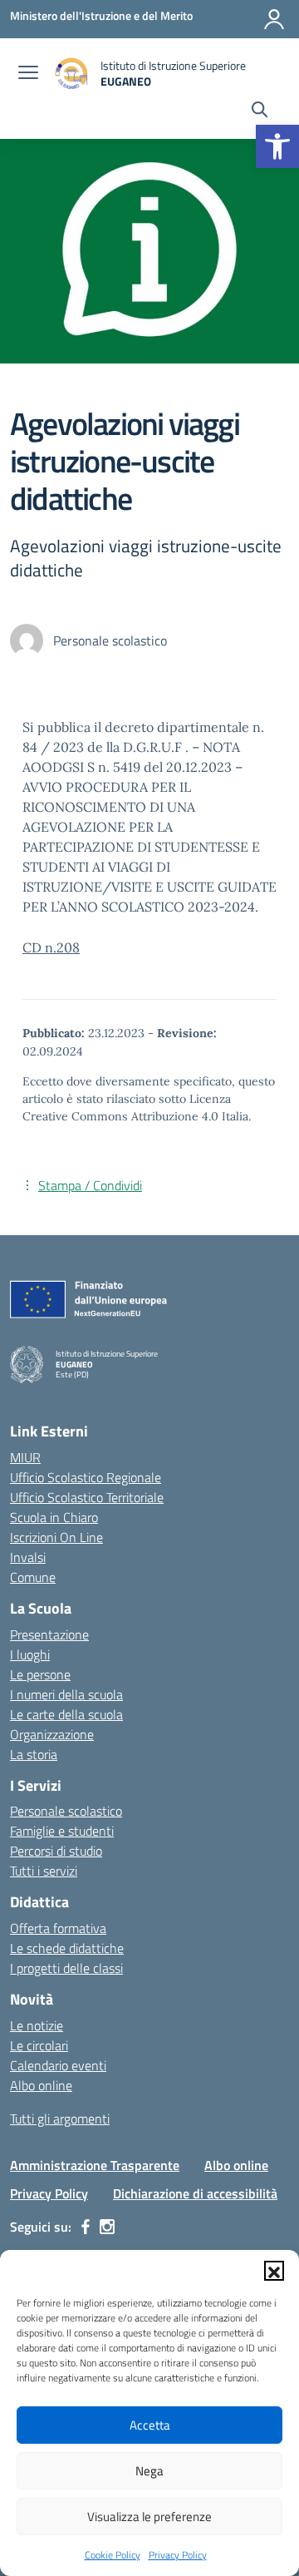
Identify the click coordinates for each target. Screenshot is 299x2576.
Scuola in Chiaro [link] (54, 1517)
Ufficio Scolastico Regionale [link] (86, 1477)
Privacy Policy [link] (178, 2555)
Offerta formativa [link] (58, 1928)
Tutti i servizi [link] (44, 1871)
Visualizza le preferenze (149, 2517)
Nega (149, 2471)
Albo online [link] (41, 2085)
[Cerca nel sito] (260, 111)
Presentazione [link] (49, 1634)
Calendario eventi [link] (58, 2065)
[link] (277, 146)
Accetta (150, 2425)
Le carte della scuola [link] (66, 1714)
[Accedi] (274, 19)
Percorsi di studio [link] (56, 1851)
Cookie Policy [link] (113, 2555)
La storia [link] (34, 1754)
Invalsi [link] (28, 1557)
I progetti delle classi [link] (66, 1968)
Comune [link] (33, 1577)
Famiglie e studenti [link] (62, 1831)
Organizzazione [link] (52, 1734)
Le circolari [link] (39, 2045)
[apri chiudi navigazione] (28, 74)
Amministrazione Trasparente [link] (95, 2165)
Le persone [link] (40, 1674)
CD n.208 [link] (51, 947)
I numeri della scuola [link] (66, 1694)
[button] (274, 2271)
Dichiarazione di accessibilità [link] (195, 2193)
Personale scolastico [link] (66, 1811)
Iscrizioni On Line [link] (56, 1537)
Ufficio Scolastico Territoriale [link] (87, 1497)
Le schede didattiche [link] (67, 1948)
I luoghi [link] (30, 1654)
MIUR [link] (25, 1457)
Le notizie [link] (37, 2025)
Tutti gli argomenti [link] (60, 2119)
